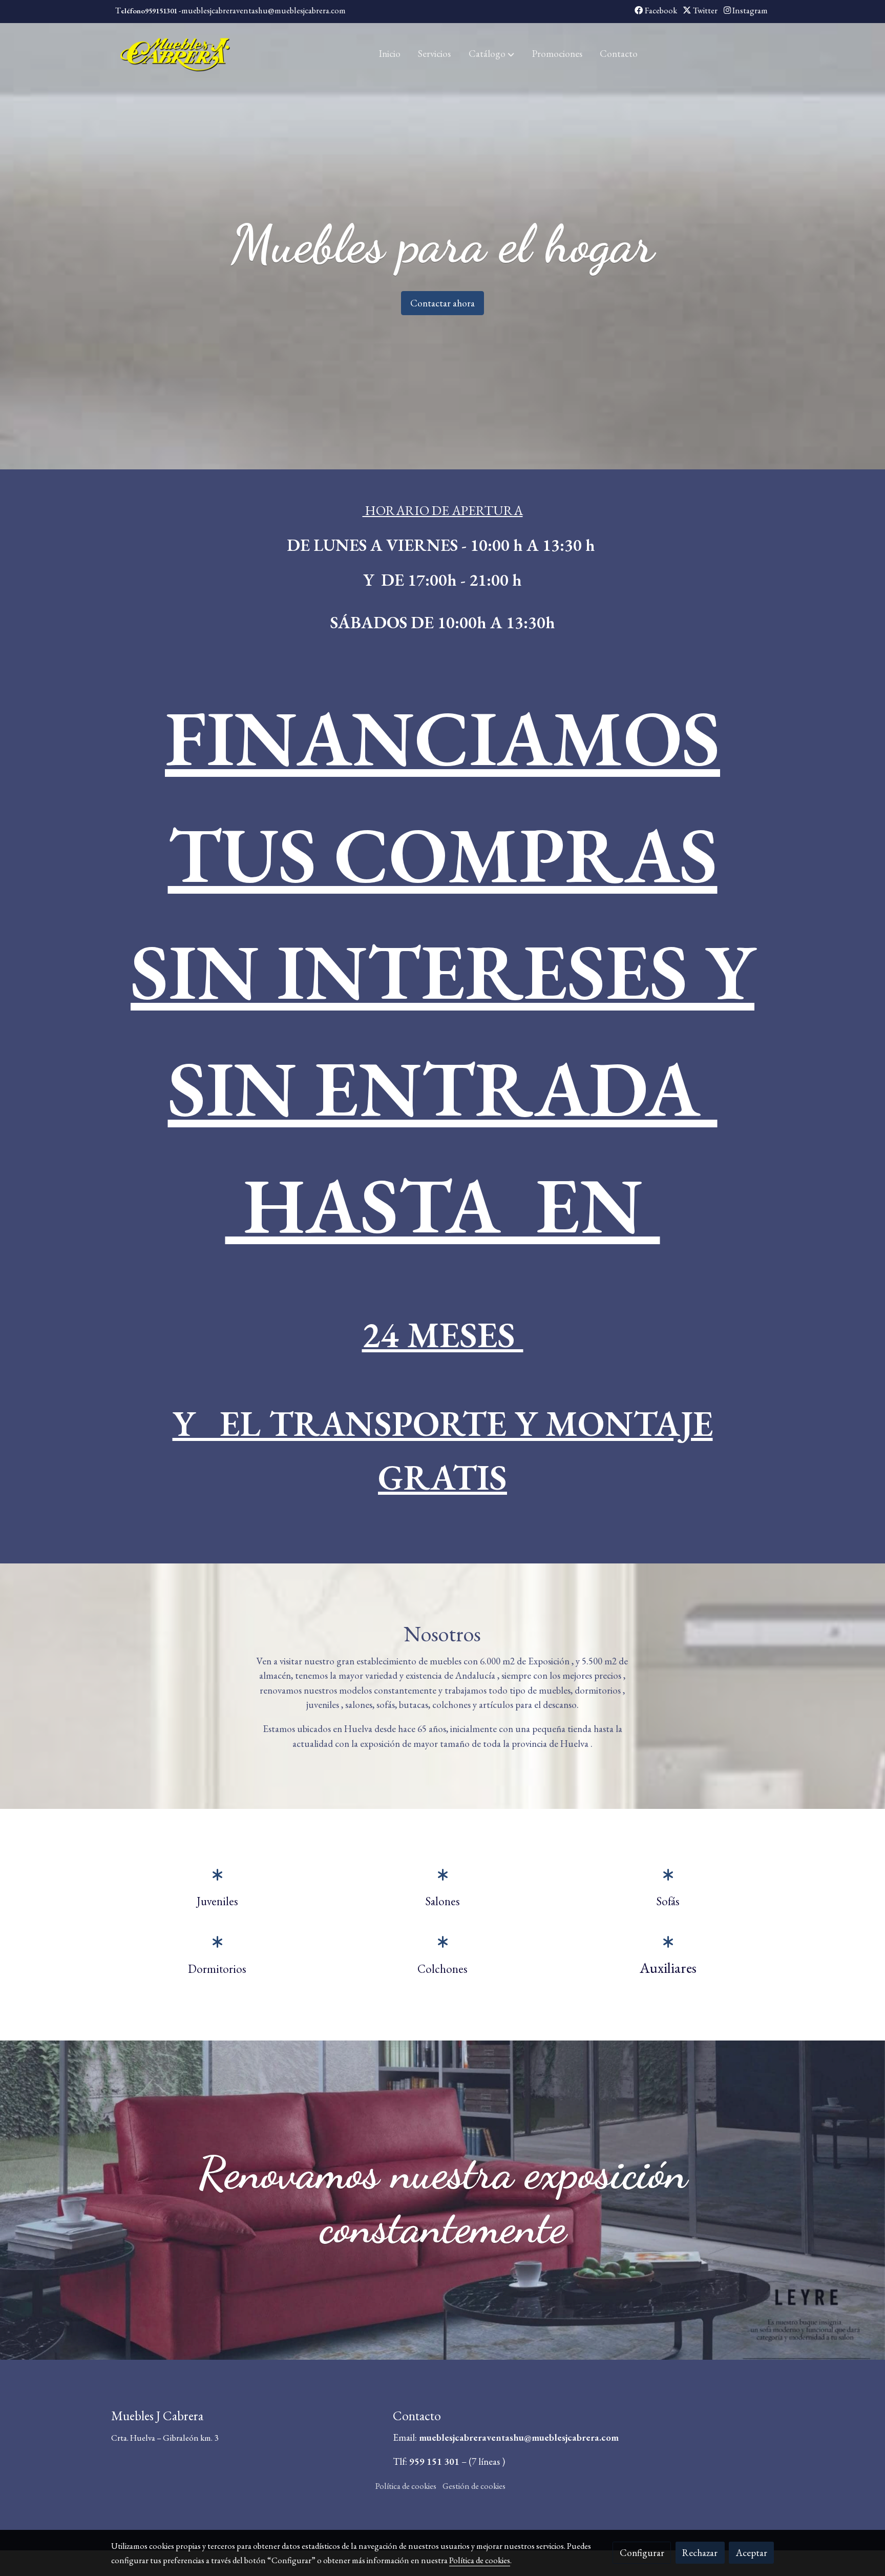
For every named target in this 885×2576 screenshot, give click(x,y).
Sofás (668, 1901)
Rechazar (700, 2553)
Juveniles (217, 1901)
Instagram (749, 10)
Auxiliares (668, 1967)
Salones (443, 1901)
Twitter (704, 10)
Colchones (442, 1968)
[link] (177, 54)
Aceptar (752, 2553)
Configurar (642, 2553)
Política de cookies (406, 2486)
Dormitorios (217, 1968)
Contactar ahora (442, 303)
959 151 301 (434, 2461)
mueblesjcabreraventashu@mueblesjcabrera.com (520, 2437)
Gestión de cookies (474, 2486)
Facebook (660, 10)
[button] (491, 54)
